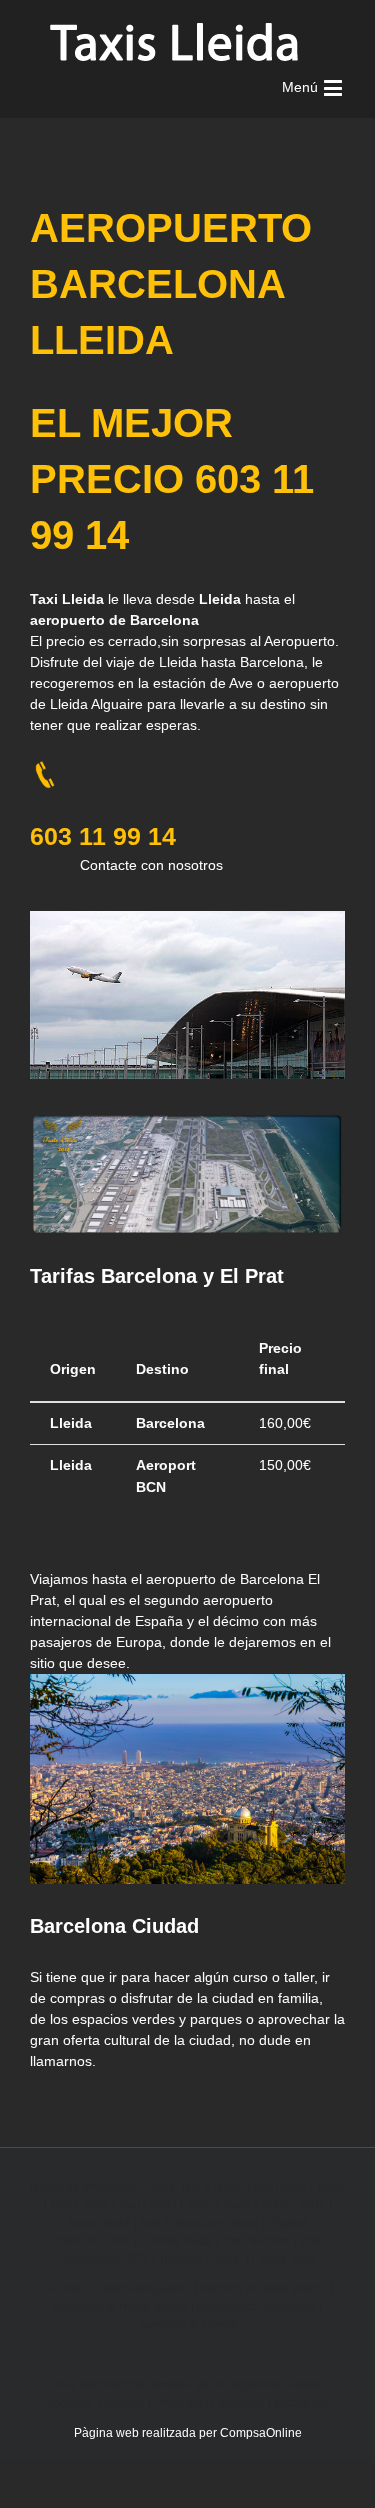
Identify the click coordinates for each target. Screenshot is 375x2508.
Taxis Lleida (218, 2205)
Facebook (238, 2403)
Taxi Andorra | (260, 2241)
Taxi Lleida (147, 2205)
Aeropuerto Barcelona (256, 2307)
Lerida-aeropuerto (141, 2289)
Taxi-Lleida (79, 2205)
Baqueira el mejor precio (121, 2307)
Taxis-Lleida (293, 2205)
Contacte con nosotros (151, 865)
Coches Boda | (180, 2241)
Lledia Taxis (284, 2259)
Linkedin (121, 2403)
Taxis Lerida (312, 2187)
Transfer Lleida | (205, 2259)
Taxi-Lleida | (233, 2223)
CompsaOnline (261, 2433)
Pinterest (178, 2403)
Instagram (301, 2403)
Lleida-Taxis (240, 2187)
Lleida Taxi (171, 2187)
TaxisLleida (99, 2223)
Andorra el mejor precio (263, 2289)
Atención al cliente (188, 2325)
